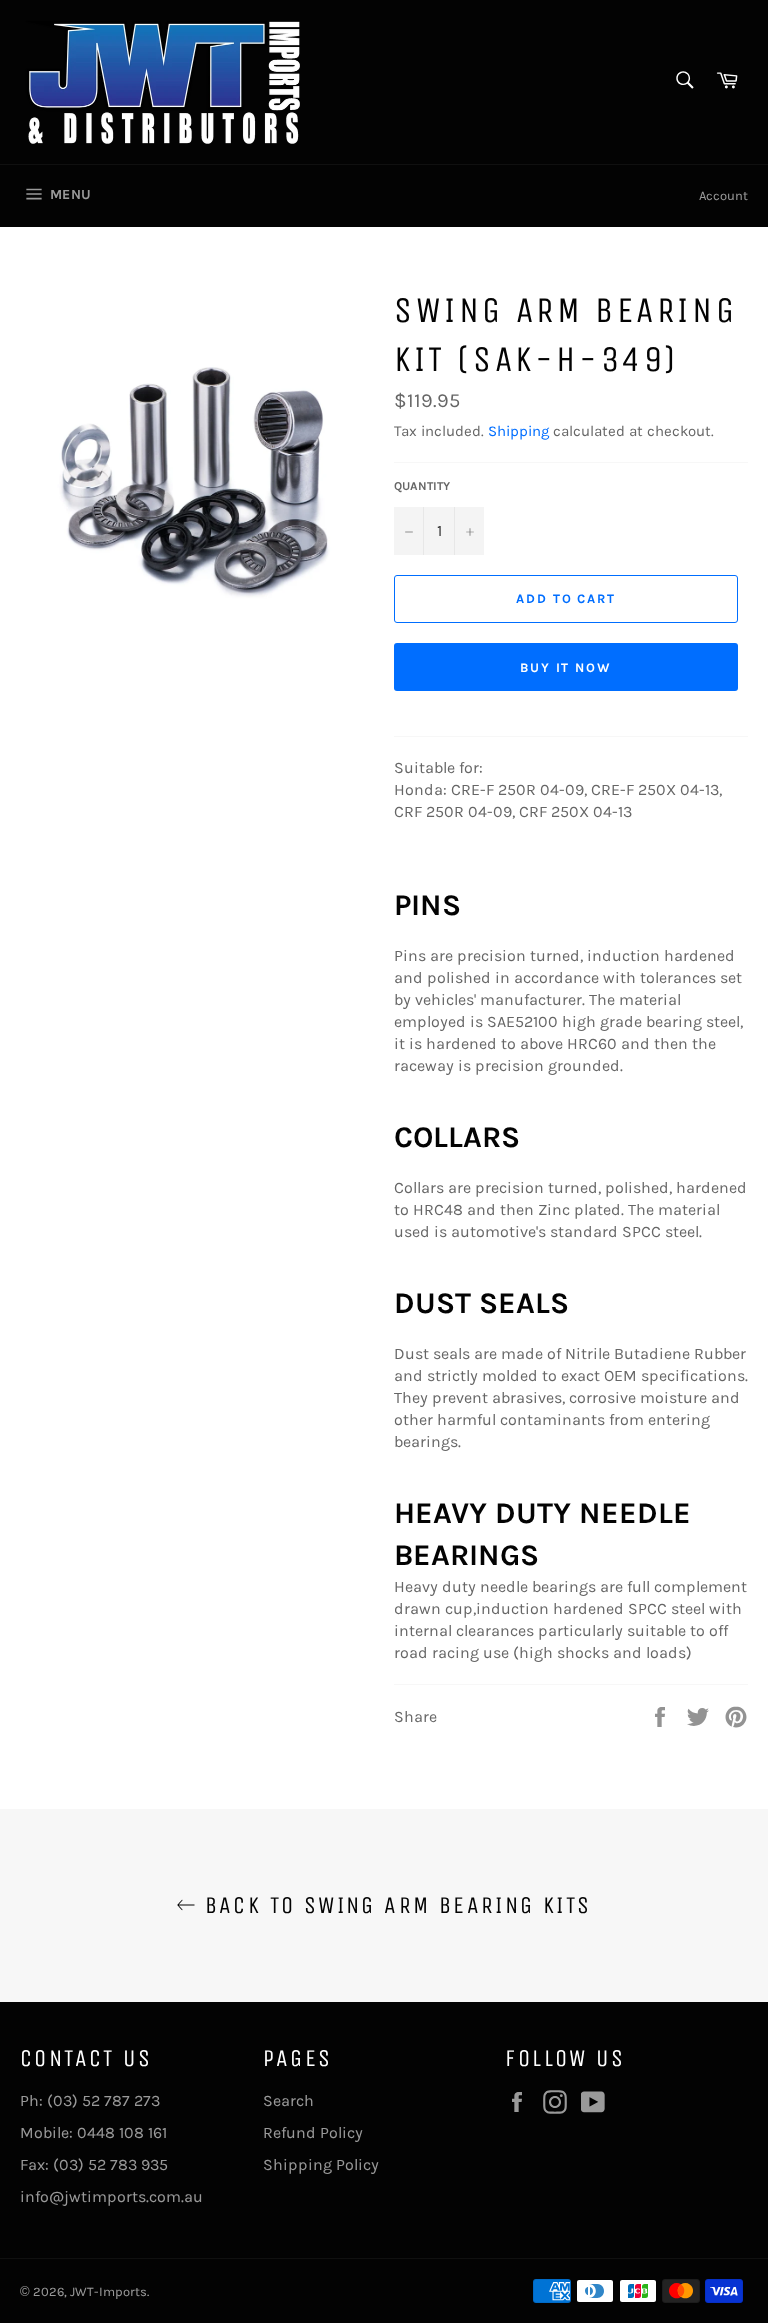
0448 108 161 (122, 2132)
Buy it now (566, 667)
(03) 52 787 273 (103, 2100)
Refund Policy (313, 2132)
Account (723, 195)
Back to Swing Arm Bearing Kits (393, 1905)
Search (288, 2100)
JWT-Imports (108, 2291)
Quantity (422, 486)
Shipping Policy (321, 2164)
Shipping (518, 431)
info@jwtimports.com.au (111, 2196)
